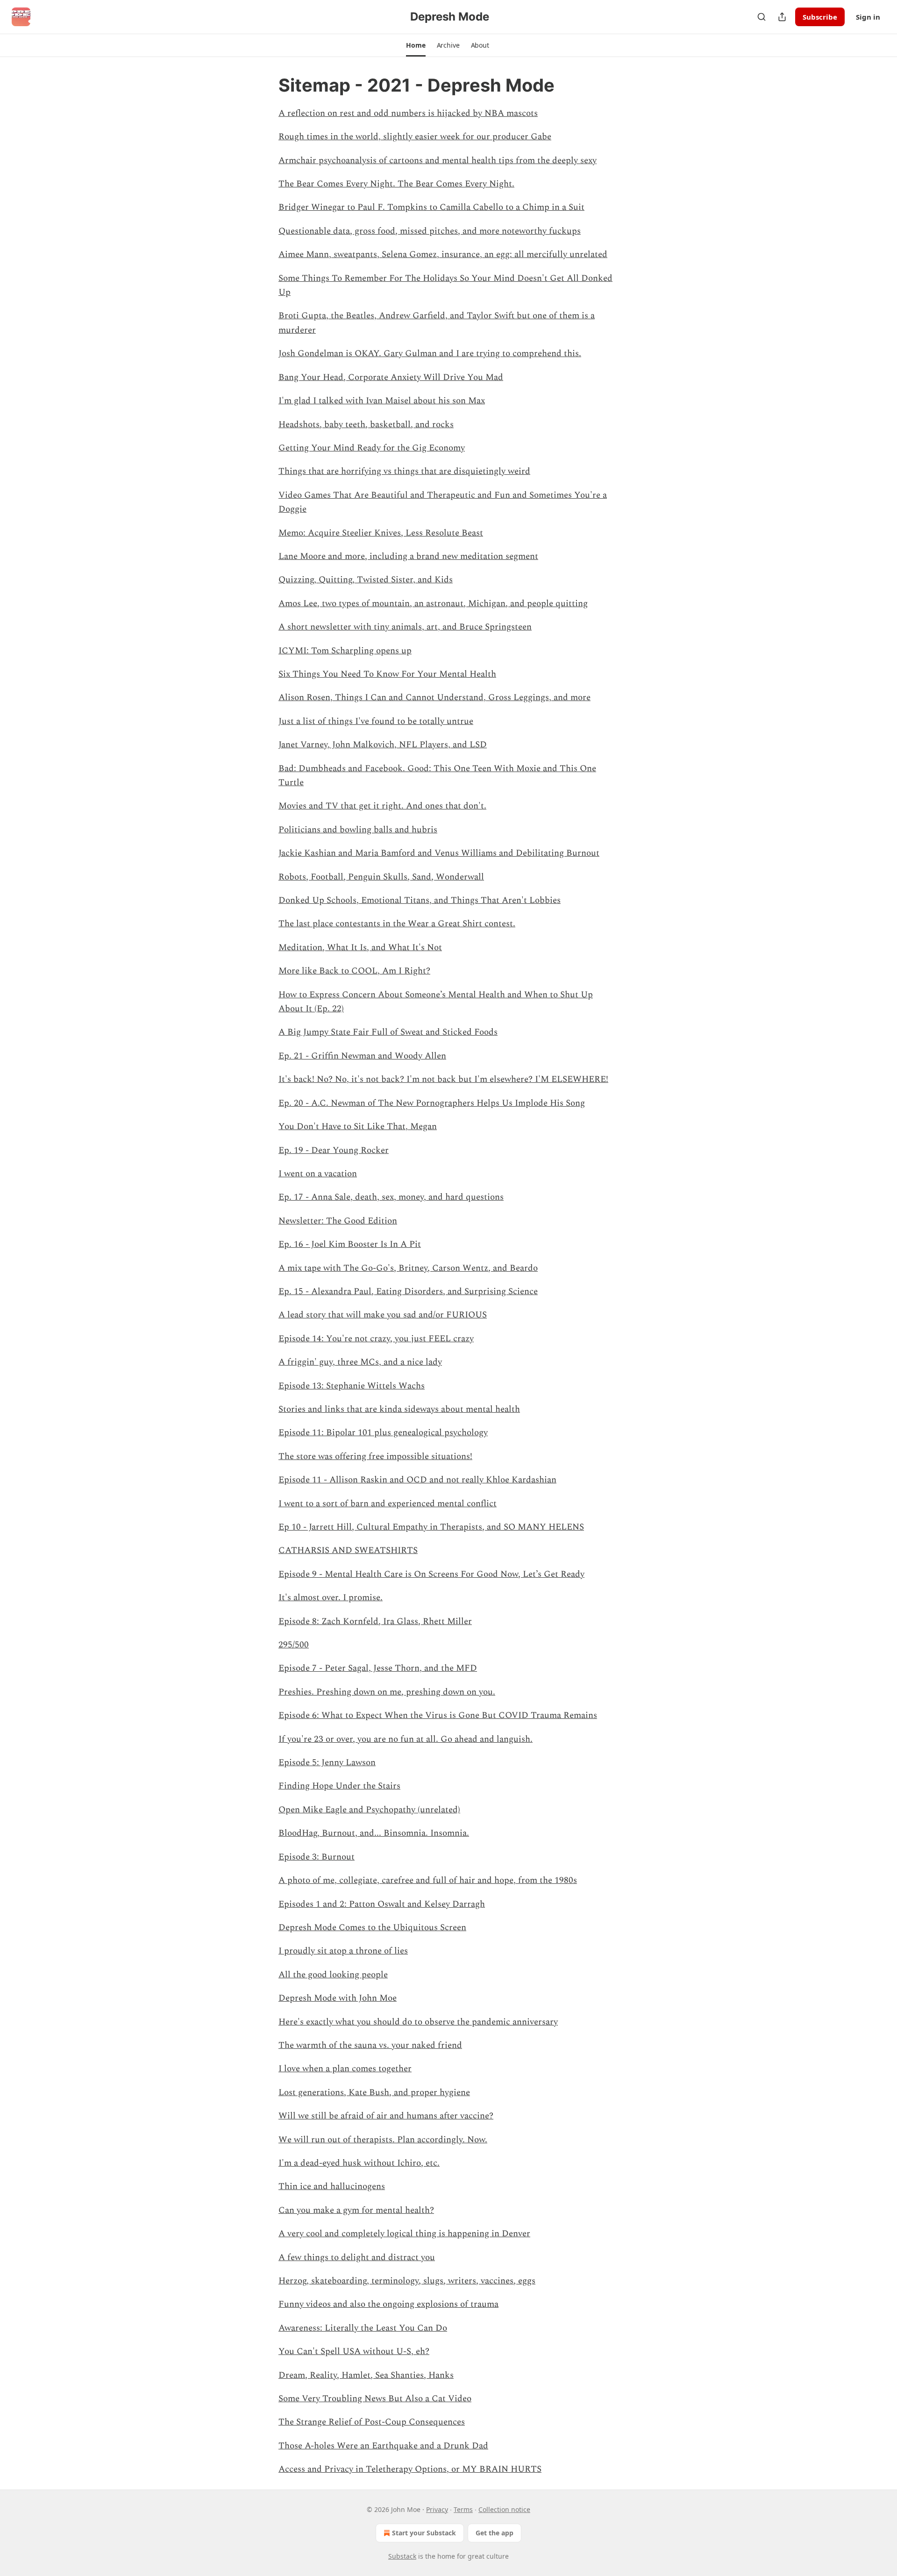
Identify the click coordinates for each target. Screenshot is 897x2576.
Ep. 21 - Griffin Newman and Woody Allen (362, 1056)
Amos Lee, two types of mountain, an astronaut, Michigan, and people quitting (433, 604)
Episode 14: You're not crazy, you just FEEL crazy (376, 1339)
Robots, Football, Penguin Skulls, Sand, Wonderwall (381, 877)
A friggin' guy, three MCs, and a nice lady (360, 1362)
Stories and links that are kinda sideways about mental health (399, 1409)
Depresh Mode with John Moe (338, 1998)
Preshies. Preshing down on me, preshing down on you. (387, 1692)
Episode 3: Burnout (317, 1857)
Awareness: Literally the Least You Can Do (363, 2328)
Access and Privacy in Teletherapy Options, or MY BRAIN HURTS (410, 2469)
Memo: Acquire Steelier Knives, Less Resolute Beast (381, 533)
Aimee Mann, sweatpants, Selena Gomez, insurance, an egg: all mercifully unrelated (443, 254)
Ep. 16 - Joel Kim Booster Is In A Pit (350, 1244)
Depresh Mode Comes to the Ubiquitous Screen (372, 1928)
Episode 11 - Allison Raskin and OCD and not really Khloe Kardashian (417, 1480)
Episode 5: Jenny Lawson (327, 1763)
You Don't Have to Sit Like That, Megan (358, 1127)
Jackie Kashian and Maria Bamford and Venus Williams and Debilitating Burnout (439, 853)
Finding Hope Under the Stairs (339, 1786)
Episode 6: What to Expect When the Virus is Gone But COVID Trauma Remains (438, 1715)
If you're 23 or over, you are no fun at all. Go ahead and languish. (406, 1739)
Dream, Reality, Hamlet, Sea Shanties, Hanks (366, 2375)
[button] (416, 45)
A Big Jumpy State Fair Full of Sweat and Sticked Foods (388, 1032)
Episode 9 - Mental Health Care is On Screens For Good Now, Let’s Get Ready (431, 1574)
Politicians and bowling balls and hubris (358, 830)
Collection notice (504, 2509)
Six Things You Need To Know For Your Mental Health (387, 674)
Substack (402, 2556)
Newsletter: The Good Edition (338, 1221)
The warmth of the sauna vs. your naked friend (370, 2045)
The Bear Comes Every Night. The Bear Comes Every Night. (396, 184)
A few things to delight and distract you (357, 2258)
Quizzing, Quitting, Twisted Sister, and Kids (366, 580)
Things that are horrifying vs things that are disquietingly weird (404, 471)
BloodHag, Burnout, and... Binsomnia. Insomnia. (374, 1833)
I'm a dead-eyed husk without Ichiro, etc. (359, 2163)
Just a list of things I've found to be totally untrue (376, 721)
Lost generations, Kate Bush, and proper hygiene (374, 2093)
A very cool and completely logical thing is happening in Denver (404, 2234)
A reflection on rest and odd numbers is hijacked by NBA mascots (408, 113)
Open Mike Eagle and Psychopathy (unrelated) (369, 1810)
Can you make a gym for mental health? (356, 2210)
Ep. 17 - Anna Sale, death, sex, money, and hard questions (391, 1197)
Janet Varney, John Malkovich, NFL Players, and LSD (383, 745)
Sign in (868, 17)
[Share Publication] (782, 17)
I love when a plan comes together (345, 2069)
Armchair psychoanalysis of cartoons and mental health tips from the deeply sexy (438, 161)
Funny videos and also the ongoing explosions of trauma (388, 2304)
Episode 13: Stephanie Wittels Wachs (352, 1386)
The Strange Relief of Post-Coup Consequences (372, 2422)
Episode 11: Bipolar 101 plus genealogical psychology (383, 1433)
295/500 (294, 1645)
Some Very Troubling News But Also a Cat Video (375, 2399)
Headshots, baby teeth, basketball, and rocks (366, 425)
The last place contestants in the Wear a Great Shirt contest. (397, 924)
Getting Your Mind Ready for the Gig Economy (372, 448)
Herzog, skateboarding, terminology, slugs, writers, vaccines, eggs (407, 2281)
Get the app (495, 2533)
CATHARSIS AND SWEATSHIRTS (348, 1550)
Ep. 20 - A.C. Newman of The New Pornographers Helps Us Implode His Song (432, 1103)
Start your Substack (424, 2533)
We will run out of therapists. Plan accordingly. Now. (383, 2140)
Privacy (437, 2509)
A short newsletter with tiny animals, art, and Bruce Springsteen (405, 627)
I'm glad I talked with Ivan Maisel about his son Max (382, 401)
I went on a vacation (318, 1174)
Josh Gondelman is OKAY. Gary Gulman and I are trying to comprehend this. (430, 354)
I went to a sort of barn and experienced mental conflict (388, 1504)
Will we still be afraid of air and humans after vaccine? (386, 2116)
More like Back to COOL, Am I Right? (354, 971)
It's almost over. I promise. (331, 1598)
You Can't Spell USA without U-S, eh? (354, 2351)
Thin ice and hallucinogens (332, 2186)
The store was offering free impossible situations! (375, 1456)
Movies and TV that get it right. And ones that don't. (382, 806)
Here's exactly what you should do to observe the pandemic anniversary (418, 2022)
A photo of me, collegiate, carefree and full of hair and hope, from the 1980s (428, 1880)
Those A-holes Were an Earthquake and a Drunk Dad (383, 2446)
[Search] (762, 17)
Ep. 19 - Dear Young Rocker (334, 1150)
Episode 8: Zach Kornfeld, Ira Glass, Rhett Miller (375, 1621)
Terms (463, 2509)
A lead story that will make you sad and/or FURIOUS (383, 1315)
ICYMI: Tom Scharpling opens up (345, 651)
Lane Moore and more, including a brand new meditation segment (408, 556)
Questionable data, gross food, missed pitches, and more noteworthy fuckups (430, 231)
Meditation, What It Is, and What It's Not (360, 948)
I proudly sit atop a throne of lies (343, 1951)
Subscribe (820, 17)
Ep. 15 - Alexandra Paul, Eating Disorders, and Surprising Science (408, 1292)
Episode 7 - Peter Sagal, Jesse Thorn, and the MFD (378, 1668)
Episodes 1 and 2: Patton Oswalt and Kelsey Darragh (382, 1904)
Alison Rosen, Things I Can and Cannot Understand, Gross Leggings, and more (434, 698)
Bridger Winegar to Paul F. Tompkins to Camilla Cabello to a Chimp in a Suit (431, 207)
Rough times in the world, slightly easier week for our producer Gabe (415, 137)
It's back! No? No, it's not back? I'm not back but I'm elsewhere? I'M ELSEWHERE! (443, 1079)
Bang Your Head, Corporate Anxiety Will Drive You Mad (391, 377)
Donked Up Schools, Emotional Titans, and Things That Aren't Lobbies (420, 900)
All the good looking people (333, 1975)
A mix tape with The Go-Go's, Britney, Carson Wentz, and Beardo (408, 1268)
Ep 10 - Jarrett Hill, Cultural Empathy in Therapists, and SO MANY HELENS (431, 1527)
